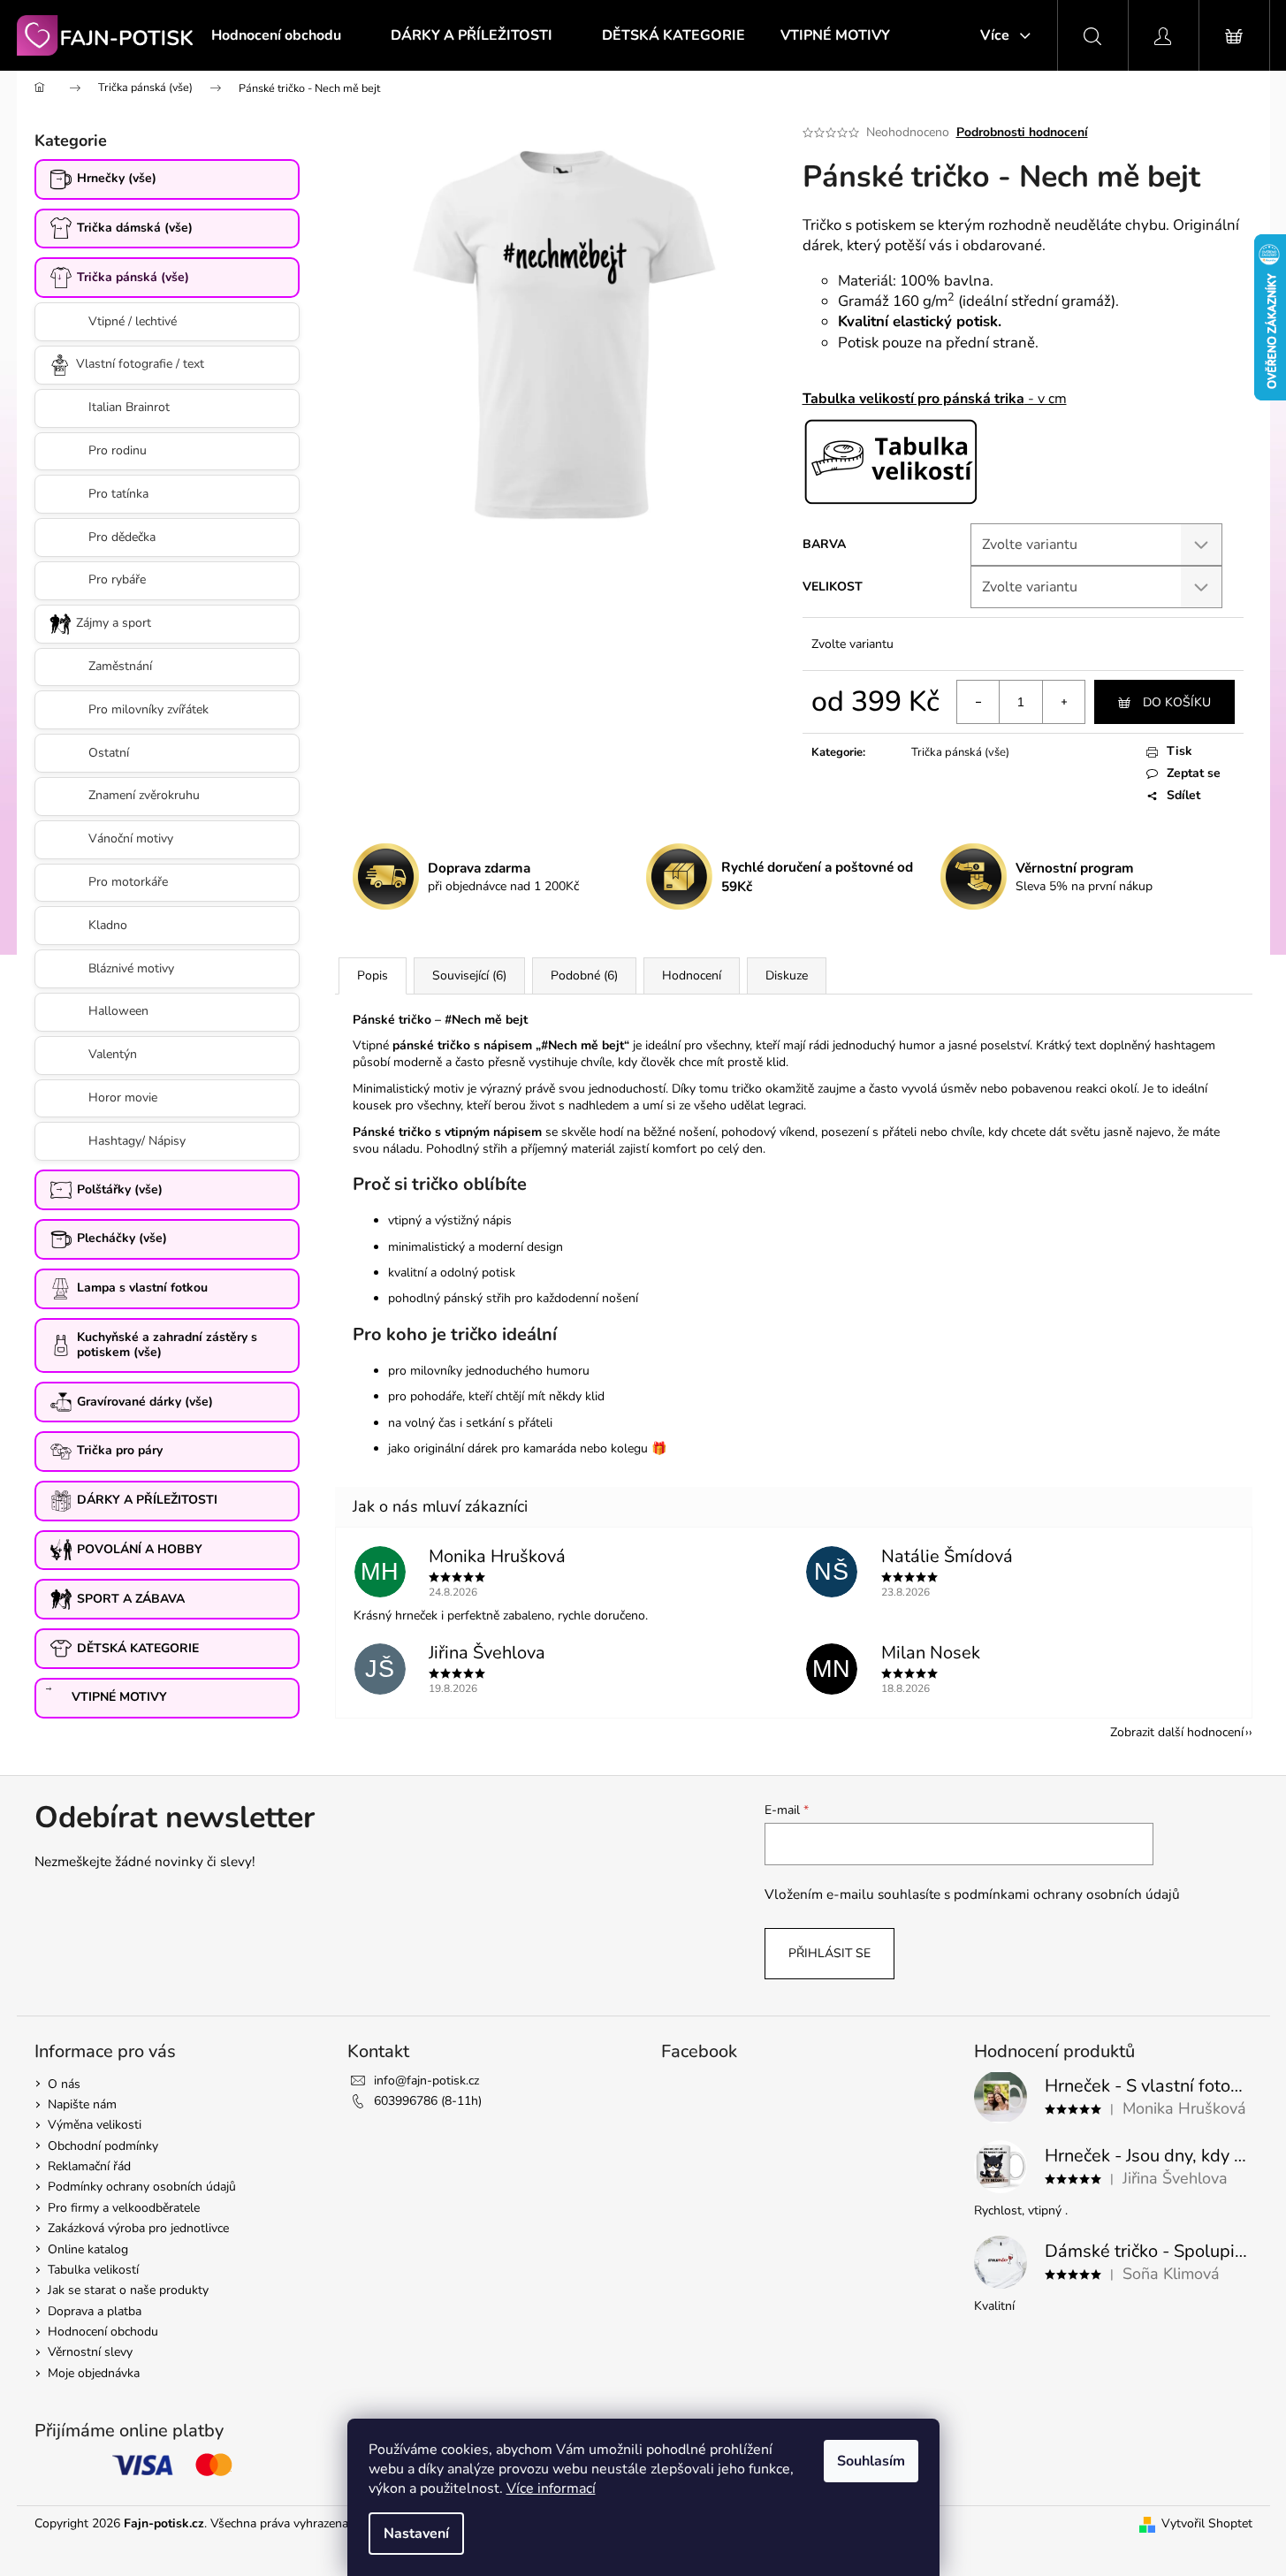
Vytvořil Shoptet (1207, 2523)
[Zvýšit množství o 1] (1063, 702)
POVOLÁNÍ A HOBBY (140, 1549)
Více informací (551, 2488)
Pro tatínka (118, 494)
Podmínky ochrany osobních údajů (142, 2187)
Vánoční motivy (131, 838)
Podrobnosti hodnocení (1022, 132)
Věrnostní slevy (90, 2352)
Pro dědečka (122, 537)
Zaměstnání (120, 666)
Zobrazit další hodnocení (1177, 1732)
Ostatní (109, 753)
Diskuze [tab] (787, 976)
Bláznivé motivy (131, 968)
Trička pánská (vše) (133, 277)
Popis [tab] (373, 976)
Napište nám (82, 2104)
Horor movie (123, 1097)
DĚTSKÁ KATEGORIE (138, 1648)
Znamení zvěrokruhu (144, 795)
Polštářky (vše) (120, 1189)
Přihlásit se (829, 1953)
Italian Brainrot (129, 407)
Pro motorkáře (128, 882)
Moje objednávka (94, 2373)
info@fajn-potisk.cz (426, 2081)
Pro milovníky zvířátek (148, 709)
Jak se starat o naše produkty (128, 2290)
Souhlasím (871, 2461)
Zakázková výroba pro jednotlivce (138, 2228)
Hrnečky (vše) (117, 178)
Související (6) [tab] (469, 976)
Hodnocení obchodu (103, 2332)
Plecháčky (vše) (122, 1238)
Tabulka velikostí (93, 2270)
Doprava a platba (95, 2311)
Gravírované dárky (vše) (145, 1402)
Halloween (118, 1011)
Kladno (108, 925)
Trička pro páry (120, 1450)
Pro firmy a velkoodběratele (124, 2208)
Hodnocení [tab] (692, 976)
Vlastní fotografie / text (140, 364)
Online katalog (88, 2249)
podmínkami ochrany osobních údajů (1067, 1894)
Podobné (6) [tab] (584, 976)
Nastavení (416, 2534)
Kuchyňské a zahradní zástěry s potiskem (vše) (167, 1345)
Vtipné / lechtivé (133, 321)
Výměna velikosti (95, 2125)
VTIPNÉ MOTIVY (119, 1697)
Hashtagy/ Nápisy (137, 1141)
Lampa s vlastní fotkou (142, 1288)
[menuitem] (276, 35)
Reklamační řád (89, 2166)
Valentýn (113, 1054)
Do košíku (1177, 702)
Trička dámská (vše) (135, 228)
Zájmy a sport (114, 623)
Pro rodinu (118, 450)
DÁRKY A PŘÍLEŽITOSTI (147, 1500)
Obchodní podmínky (103, 2146)
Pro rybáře (117, 579)
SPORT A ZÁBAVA (131, 1599)
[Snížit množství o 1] (978, 702)
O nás (64, 2084)
